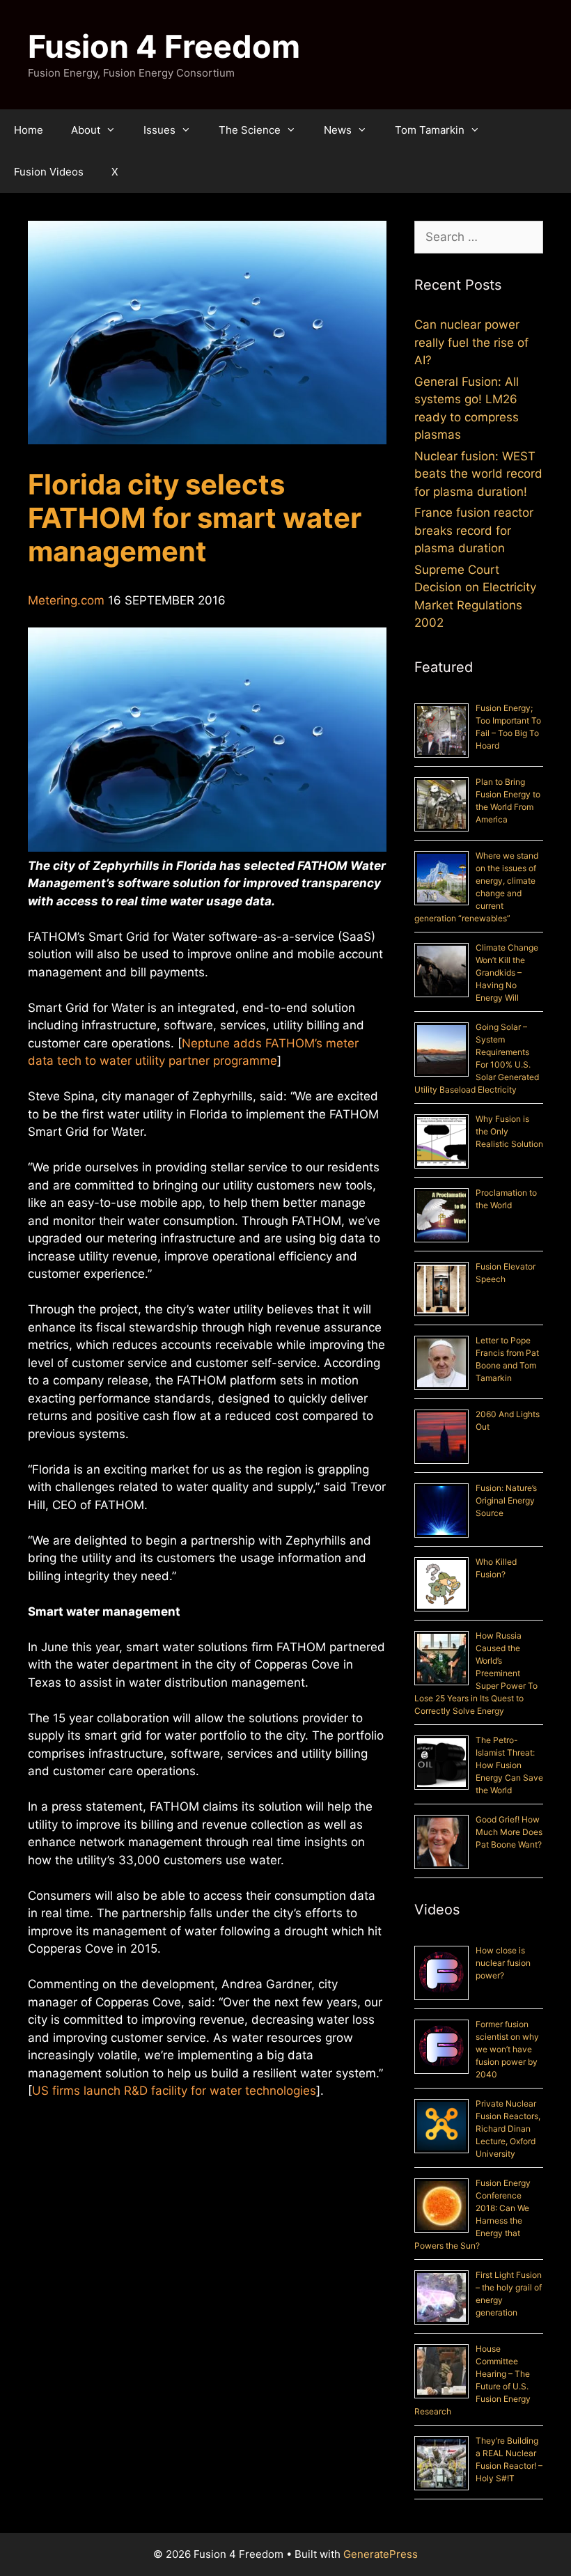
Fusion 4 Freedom (164, 46)
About (86, 130)
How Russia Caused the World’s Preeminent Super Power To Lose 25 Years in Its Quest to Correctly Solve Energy (476, 1673)
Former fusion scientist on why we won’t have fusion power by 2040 (507, 2049)
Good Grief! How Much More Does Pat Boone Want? (509, 1832)
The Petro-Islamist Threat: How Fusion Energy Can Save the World (509, 1765)
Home (29, 130)
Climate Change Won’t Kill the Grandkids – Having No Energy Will (507, 973)
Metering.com (66, 600)
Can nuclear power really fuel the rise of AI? (471, 342)
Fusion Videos (49, 172)
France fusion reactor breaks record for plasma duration (474, 530)
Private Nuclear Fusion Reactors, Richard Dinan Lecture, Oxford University (508, 2129)
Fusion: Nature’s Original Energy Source (506, 1500)
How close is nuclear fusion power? (503, 1963)
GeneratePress (381, 2554)
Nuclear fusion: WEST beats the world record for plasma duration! (478, 474)
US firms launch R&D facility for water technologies (174, 2091)
